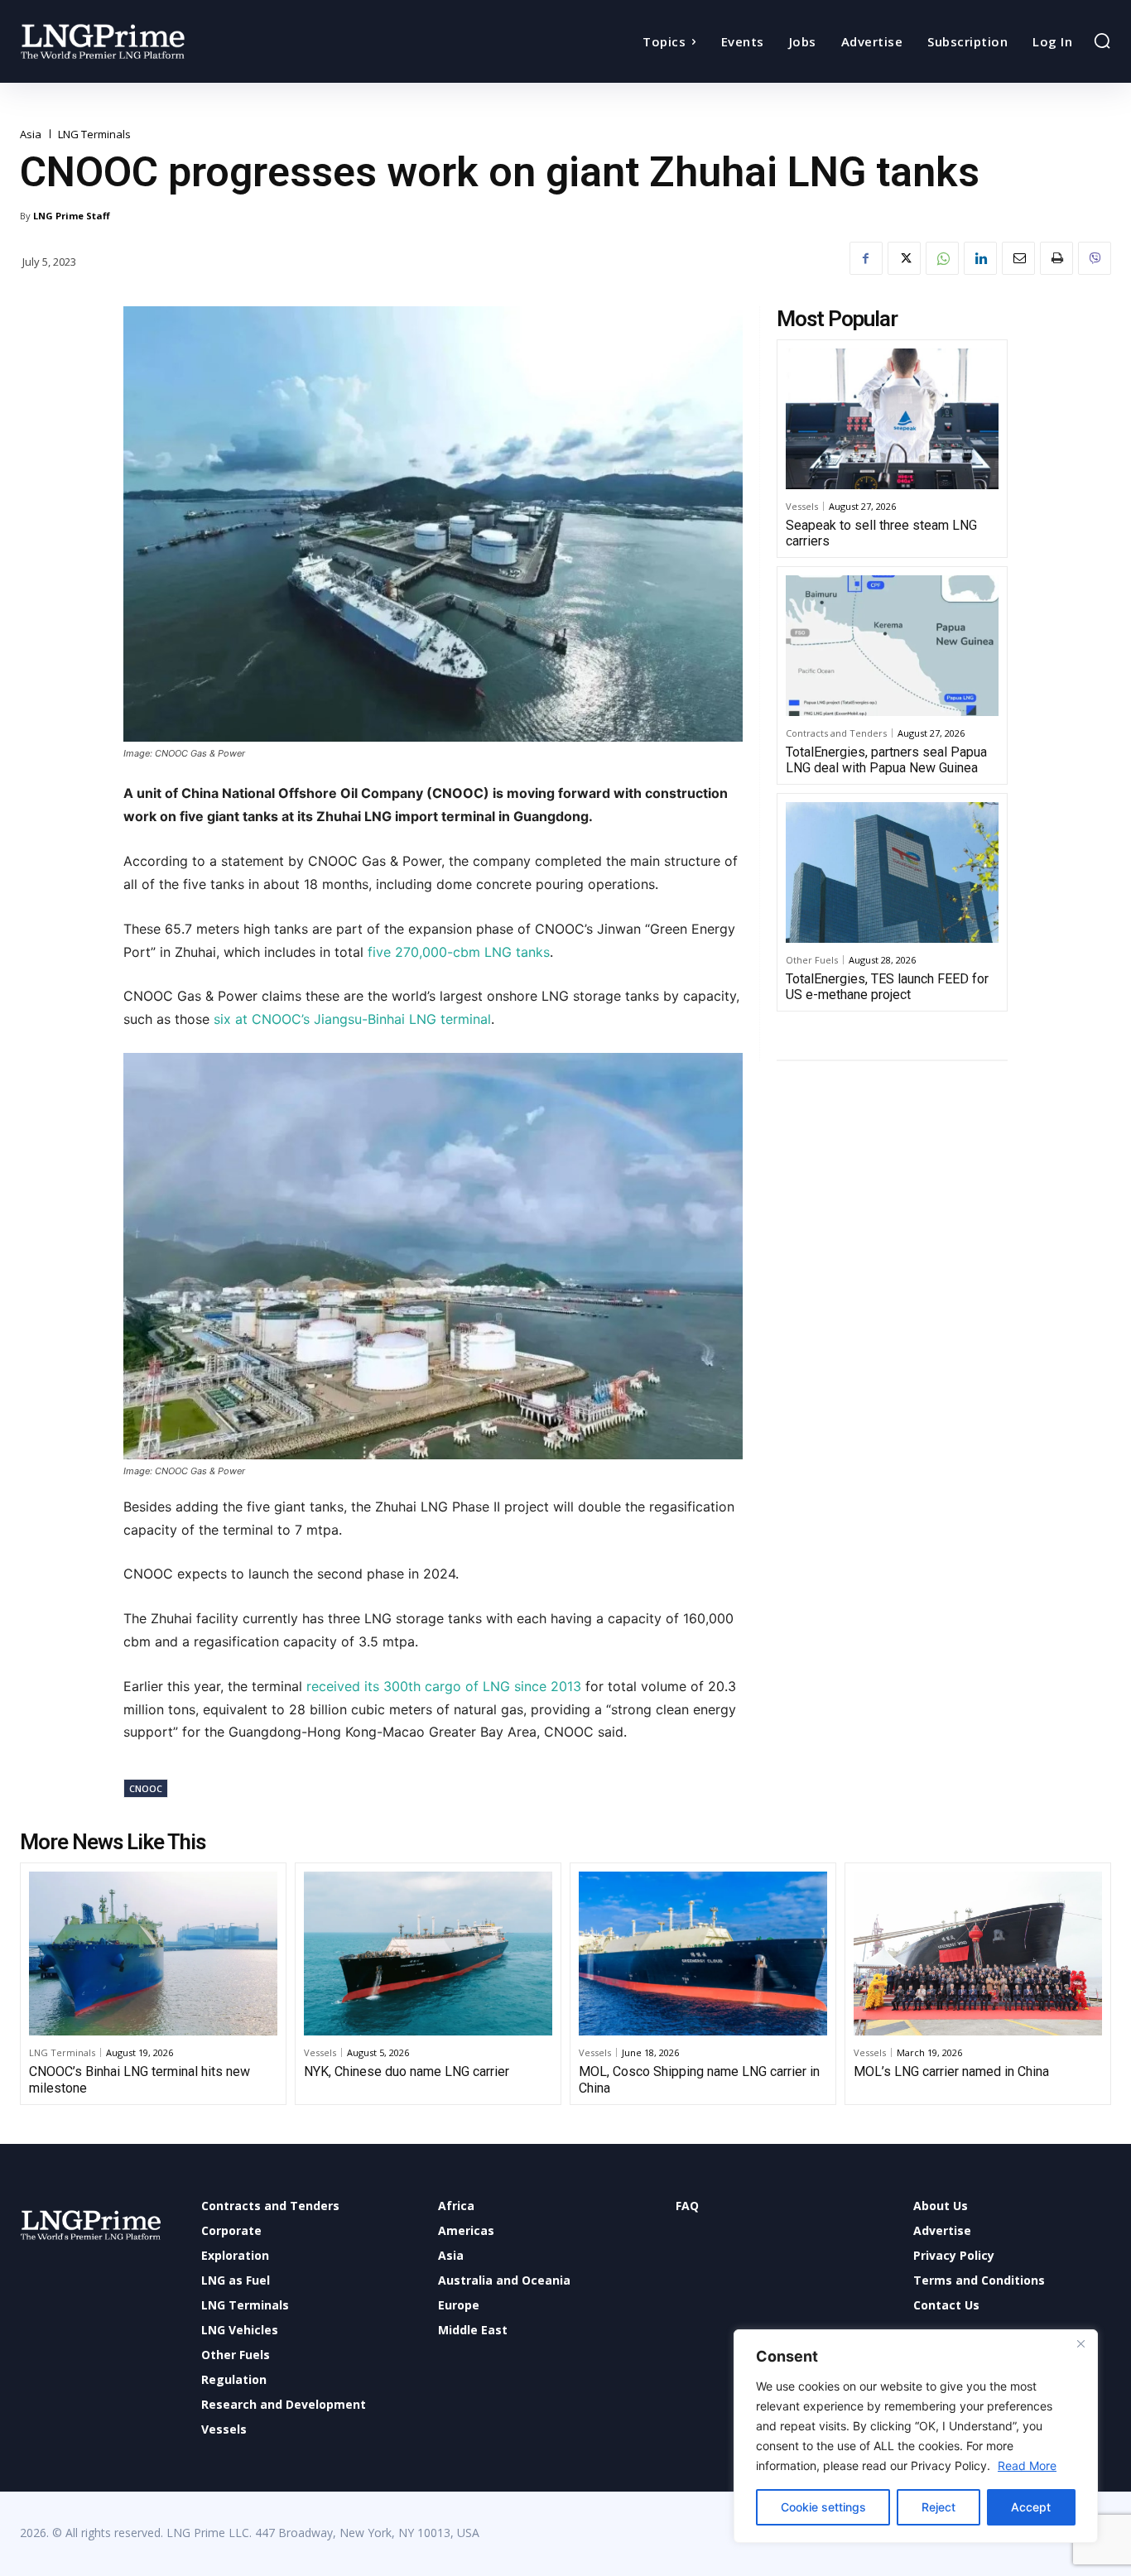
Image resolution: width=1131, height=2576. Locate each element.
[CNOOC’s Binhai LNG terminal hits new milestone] (153, 1954)
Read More (1027, 2465)
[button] (1102, 41)
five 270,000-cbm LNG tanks (459, 952)
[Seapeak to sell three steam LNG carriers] (892, 419)
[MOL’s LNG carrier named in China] (978, 1954)
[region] (916, 2436)
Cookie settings (823, 2507)
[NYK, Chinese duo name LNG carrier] (428, 1954)
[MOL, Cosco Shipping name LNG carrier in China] (703, 1954)
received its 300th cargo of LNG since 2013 (444, 1686)
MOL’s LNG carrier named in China (951, 2071)
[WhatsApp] (942, 258)
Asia (31, 135)
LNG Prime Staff (72, 216)
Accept (1031, 2507)
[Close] (1080, 2343)
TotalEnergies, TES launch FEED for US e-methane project (887, 987)
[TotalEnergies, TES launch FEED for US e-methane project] (892, 872)
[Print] (1056, 258)
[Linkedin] (980, 258)
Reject (938, 2507)
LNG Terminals (94, 135)
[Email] (1018, 258)
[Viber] (1095, 258)
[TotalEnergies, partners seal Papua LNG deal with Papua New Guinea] (892, 646)
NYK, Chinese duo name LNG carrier (407, 2071)
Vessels (802, 506)
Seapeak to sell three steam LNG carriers (881, 533)
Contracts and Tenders (836, 733)
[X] (904, 258)
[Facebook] (866, 258)
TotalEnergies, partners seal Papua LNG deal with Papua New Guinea (886, 760)
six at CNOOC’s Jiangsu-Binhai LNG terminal (352, 1019)
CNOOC (146, 1788)
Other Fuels (812, 960)
